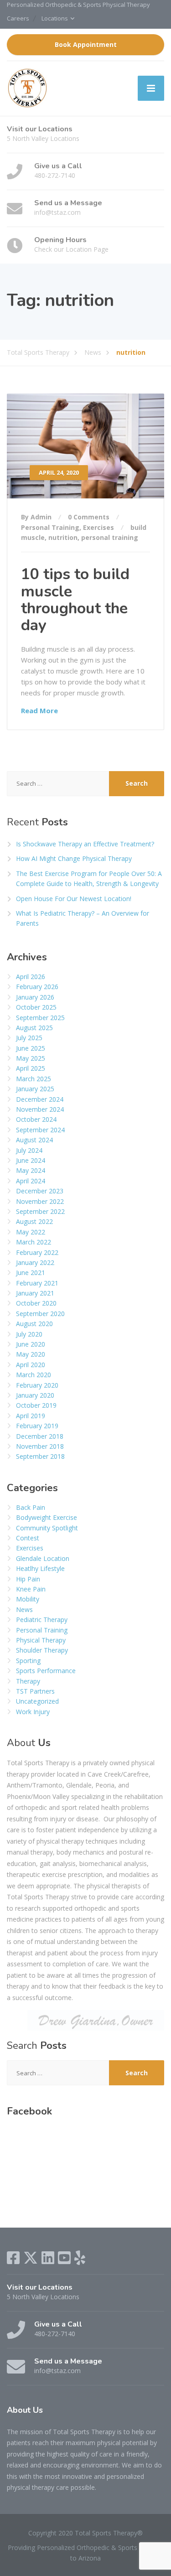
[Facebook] (13, 2258)
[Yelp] (80, 2258)
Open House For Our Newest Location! (74, 899)
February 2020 (37, 1385)
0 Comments (89, 517)
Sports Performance (46, 1671)
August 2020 (34, 1324)
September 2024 (40, 1130)
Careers (18, 18)
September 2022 (40, 1211)
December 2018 (40, 1436)
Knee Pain (31, 1589)
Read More (39, 710)
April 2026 (31, 977)
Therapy (28, 1681)
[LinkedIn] (48, 2258)
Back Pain (31, 1507)
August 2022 (34, 1221)
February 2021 (37, 1283)
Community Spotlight (47, 1528)
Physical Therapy (41, 1640)
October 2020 (36, 1303)
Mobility (28, 1599)
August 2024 (34, 1140)
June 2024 (31, 1160)
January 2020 (35, 1395)
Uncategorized (37, 1701)
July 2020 (29, 1334)
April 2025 (31, 1068)
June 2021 (31, 1272)
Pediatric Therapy (42, 1620)
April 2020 (31, 1365)
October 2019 (36, 1405)
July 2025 (29, 1038)
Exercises (98, 527)
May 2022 (31, 1232)
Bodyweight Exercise (47, 1517)
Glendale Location (43, 1558)
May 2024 (31, 1170)
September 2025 (40, 1018)
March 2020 (34, 1375)
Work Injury (33, 1712)
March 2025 (34, 1079)
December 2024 (40, 1099)
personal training (110, 537)
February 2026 (37, 987)
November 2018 (40, 1446)
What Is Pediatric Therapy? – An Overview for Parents (83, 918)
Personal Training (50, 527)
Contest (28, 1538)
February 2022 (37, 1252)
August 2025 (34, 1028)
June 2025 (31, 1048)
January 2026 (35, 997)
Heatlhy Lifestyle (40, 1568)
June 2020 (31, 1344)
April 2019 (31, 1416)
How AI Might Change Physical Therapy (74, 858)
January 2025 (35, 1089)
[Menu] (151, 88)
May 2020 (31, 1354)
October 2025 (36, 1007)
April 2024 (31, 1181)
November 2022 (40, 1201)
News (24, 1609)
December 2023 (40, 1191)
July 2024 (29, 1150)
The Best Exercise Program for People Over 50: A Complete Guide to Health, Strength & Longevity (89, 879)
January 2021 (35, 1293)
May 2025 (31, 1058)
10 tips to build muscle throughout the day (75, 600)
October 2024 (36, 1119)
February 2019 (37, 1426)
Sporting (28, 1661)
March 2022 (34, 1242)
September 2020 (40, 1314)
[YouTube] (64, 2258)
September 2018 (40, 1456)
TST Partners (35, 1691)
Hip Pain (28, 1579)
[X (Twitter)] (31, 2258)
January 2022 (35, 1262)
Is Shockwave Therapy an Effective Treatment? (85, 844)
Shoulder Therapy (42, 1650)
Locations (55, 18)
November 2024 (40, 1109)
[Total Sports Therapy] (27, 88)
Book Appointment (86, 44)
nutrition (63, 537)
